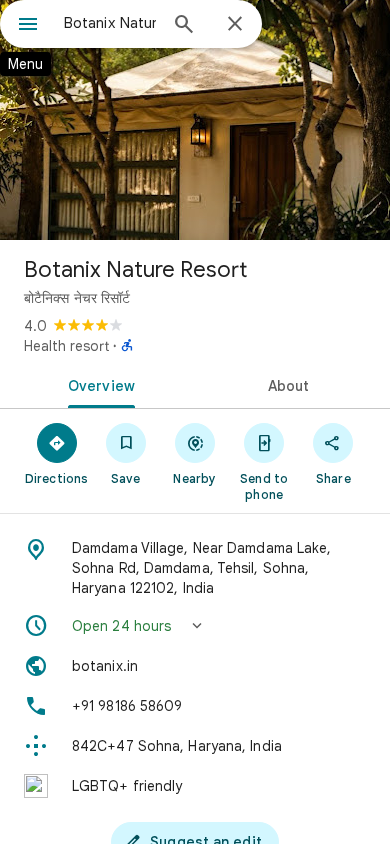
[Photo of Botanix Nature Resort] (195, 120)
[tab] (97, 384)
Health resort (66, 346)
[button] (195, 626)
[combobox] (110, 23)
